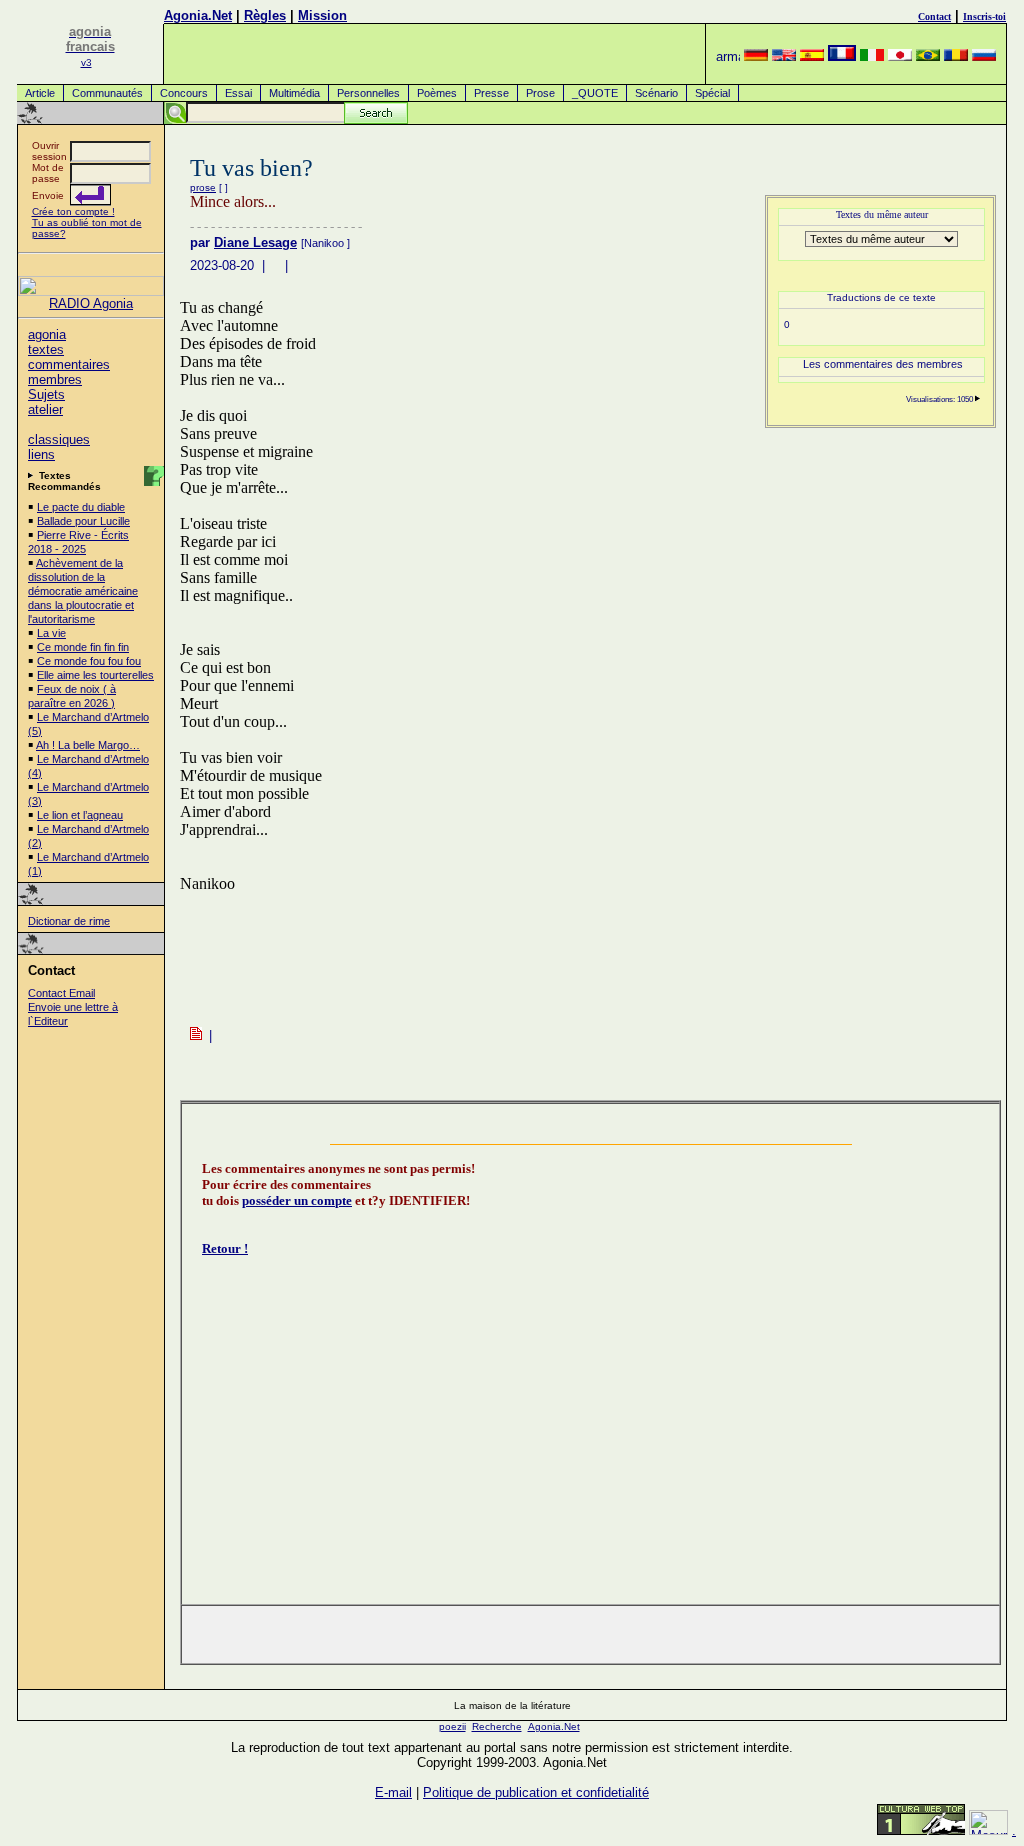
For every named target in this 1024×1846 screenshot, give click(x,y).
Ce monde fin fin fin (83, 647)
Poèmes (437, 93)
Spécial (712, 93)
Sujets (46, 394)
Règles (265, 15)
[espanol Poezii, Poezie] (812, 56)
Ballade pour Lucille (83, 521)
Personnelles (368, 93)
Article (40, 93)
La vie (51, 633)
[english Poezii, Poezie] (784, 56)
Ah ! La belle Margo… (88, 745)
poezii (452, 1726)
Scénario (656, 93)
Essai (238, 93)
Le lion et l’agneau (80, 815)
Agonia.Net (198, 15)
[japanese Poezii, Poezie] (900, 56)
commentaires (69, 364)
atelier (45, 409)
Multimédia (294, 93)
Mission (322, 15)
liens (41, 454)
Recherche (497, 1726)
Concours (184, 93)
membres (55, 379)
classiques (59, 439)
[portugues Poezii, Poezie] (928, 56)
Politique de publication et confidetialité (536, 1792)
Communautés (107, 93)
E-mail (393, 1792)
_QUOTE (595, 93)
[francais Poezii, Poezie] (842, 56)
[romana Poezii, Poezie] (956, 56)
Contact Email (61, 993)
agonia (47, 334)
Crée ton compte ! (73, 211)
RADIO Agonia (91, 303)
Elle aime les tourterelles (95, 675)
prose (203, 187)
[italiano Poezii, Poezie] (872, 56)
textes (46, 349)
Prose (540, 93)
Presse (491, 93)
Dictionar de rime (69, 921)
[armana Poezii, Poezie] (728, 56)
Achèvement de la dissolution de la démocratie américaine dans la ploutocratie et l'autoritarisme (83, 591)
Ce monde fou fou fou (89, 661)
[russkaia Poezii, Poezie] (984, 56)
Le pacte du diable (81, 507)
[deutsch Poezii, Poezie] (756, 56)
